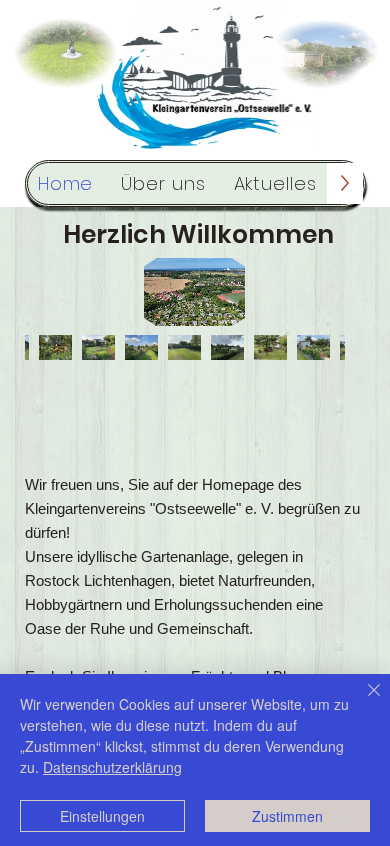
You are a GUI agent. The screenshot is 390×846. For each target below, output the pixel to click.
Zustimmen (287, 816)
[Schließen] (362, 702)
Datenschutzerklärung (112, 767)
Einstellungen (102, 816)
